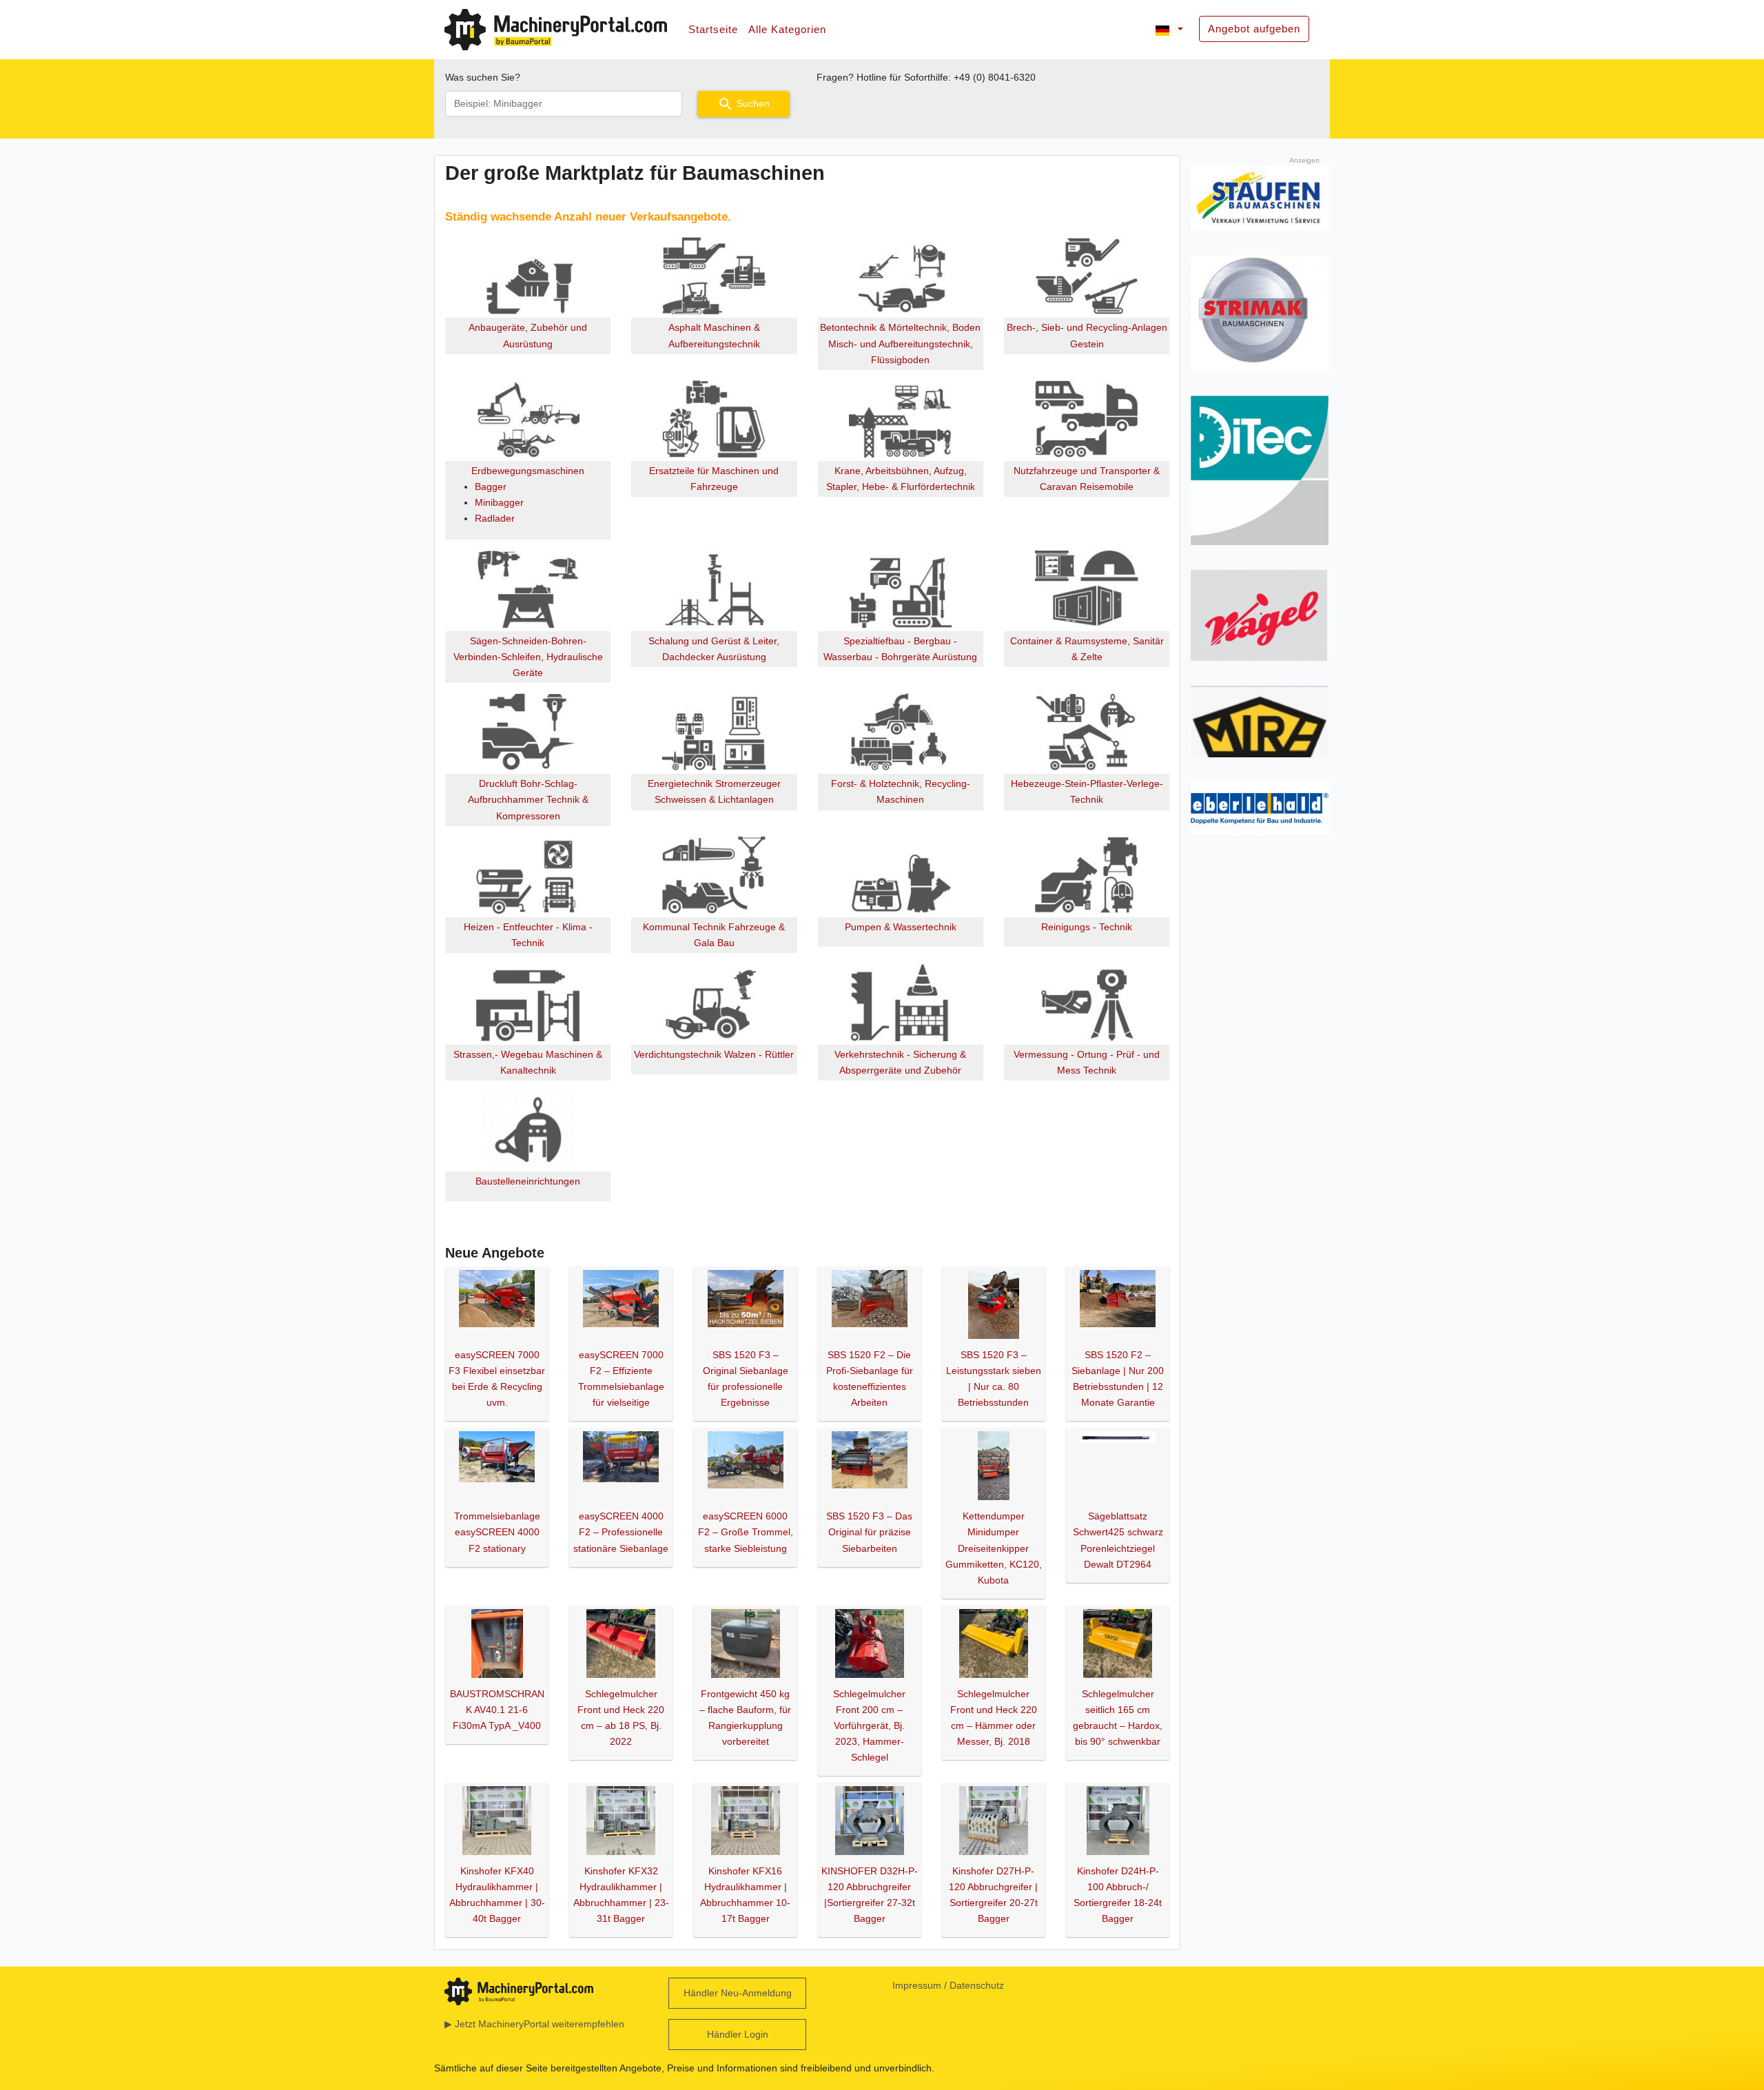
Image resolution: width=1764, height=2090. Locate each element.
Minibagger (499, 502)
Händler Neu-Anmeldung (738, 1993)
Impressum (917, 1985)
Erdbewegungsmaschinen (528, 471)
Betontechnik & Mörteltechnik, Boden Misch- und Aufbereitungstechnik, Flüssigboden (900, 343)
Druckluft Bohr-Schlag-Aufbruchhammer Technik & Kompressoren (528, 799)
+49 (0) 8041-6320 (995, 77)
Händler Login (738, 2034)
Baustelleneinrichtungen (528, 1181)
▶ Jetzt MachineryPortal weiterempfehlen (534, 2024)
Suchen (743, 104)
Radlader (495, 518)
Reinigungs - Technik (1087, 927)
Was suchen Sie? (483, 77)
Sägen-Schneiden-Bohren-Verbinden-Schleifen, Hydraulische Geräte (528, 657)
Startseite (713, 29)
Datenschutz (977, 1985)
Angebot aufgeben (1254, 29)
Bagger (491, 486)
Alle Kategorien (787, 29)
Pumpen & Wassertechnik (901, 927)
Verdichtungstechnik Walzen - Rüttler (714, 1054)
